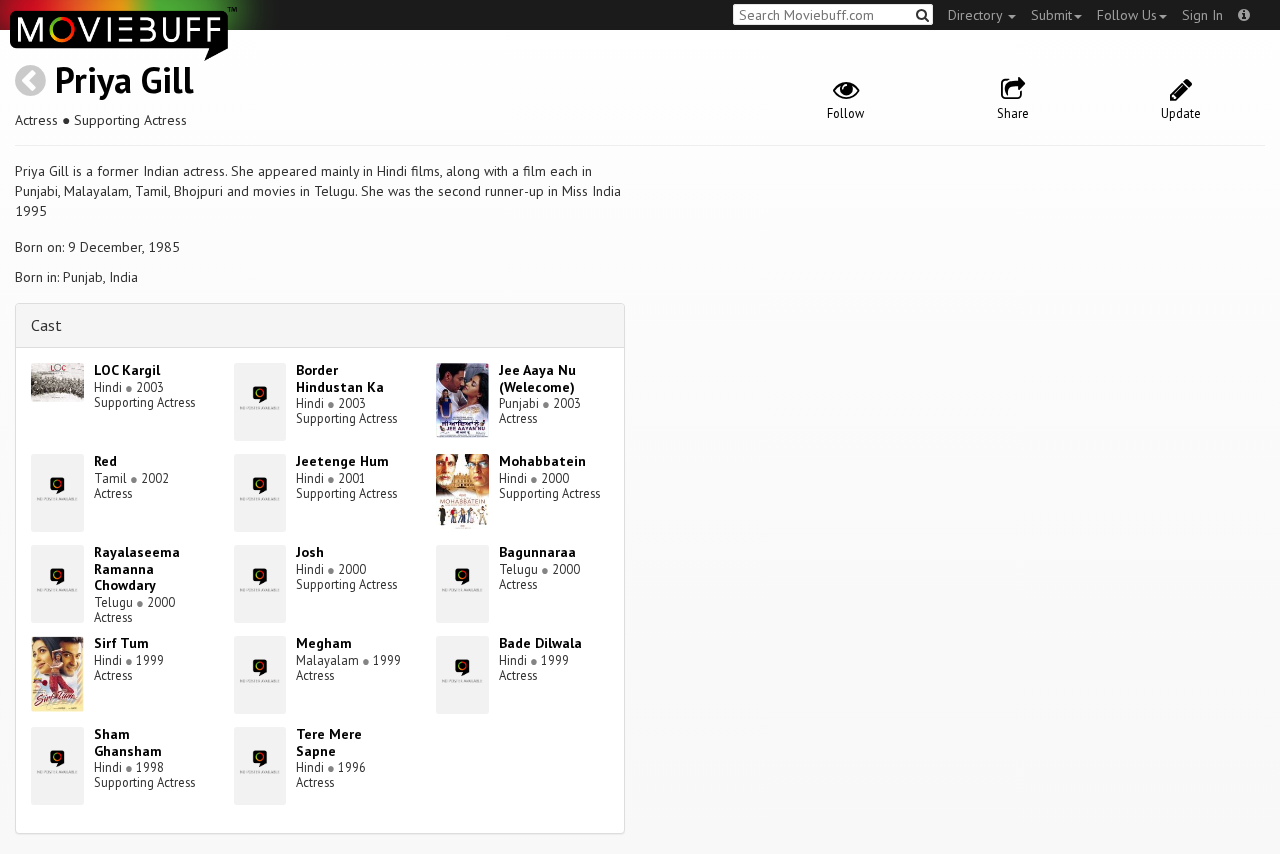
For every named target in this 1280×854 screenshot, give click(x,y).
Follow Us (1127, 15)
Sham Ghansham (128, 742)
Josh (310, 552)
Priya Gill (124, 79)
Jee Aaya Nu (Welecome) (537, 378)
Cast (46, 325)
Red (105, 461)
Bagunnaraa (537, 552)
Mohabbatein (542, 461)
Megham (324, 643)
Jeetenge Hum (342, 461)
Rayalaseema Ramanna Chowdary (137, 569)
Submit (1051, 15)
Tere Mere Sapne (329, 742)
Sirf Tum (121, 643)
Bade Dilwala (540, 643)
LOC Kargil (127, 370)
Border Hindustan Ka (340, 378)
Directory (977, 15)
